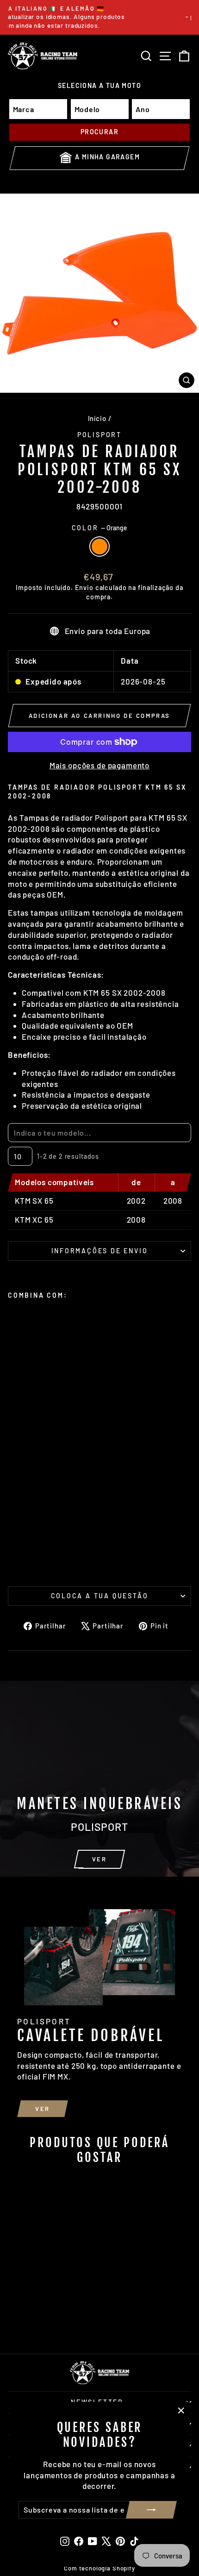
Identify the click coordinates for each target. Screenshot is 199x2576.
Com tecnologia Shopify (99, 2568)
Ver (43, 2109)
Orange (99, 547)
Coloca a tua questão (100, 1596)
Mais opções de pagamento (99, 765)
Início (97, 418)
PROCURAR (99, 132)
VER (99, 1859)
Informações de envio (100, 1251)
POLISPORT (99, 435)
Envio (84, 587)
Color (100, 528)
